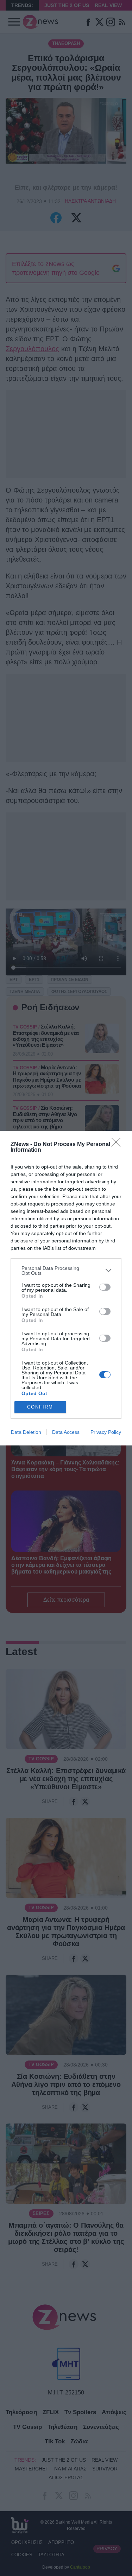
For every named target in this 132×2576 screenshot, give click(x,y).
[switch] (105, 1287)
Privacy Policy (106, 1432)
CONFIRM (40, 1407)
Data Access (66, 1432)
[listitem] (66, 1271)
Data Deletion (26, 1432)
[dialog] (66, 1288)
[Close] (118, 1145)
